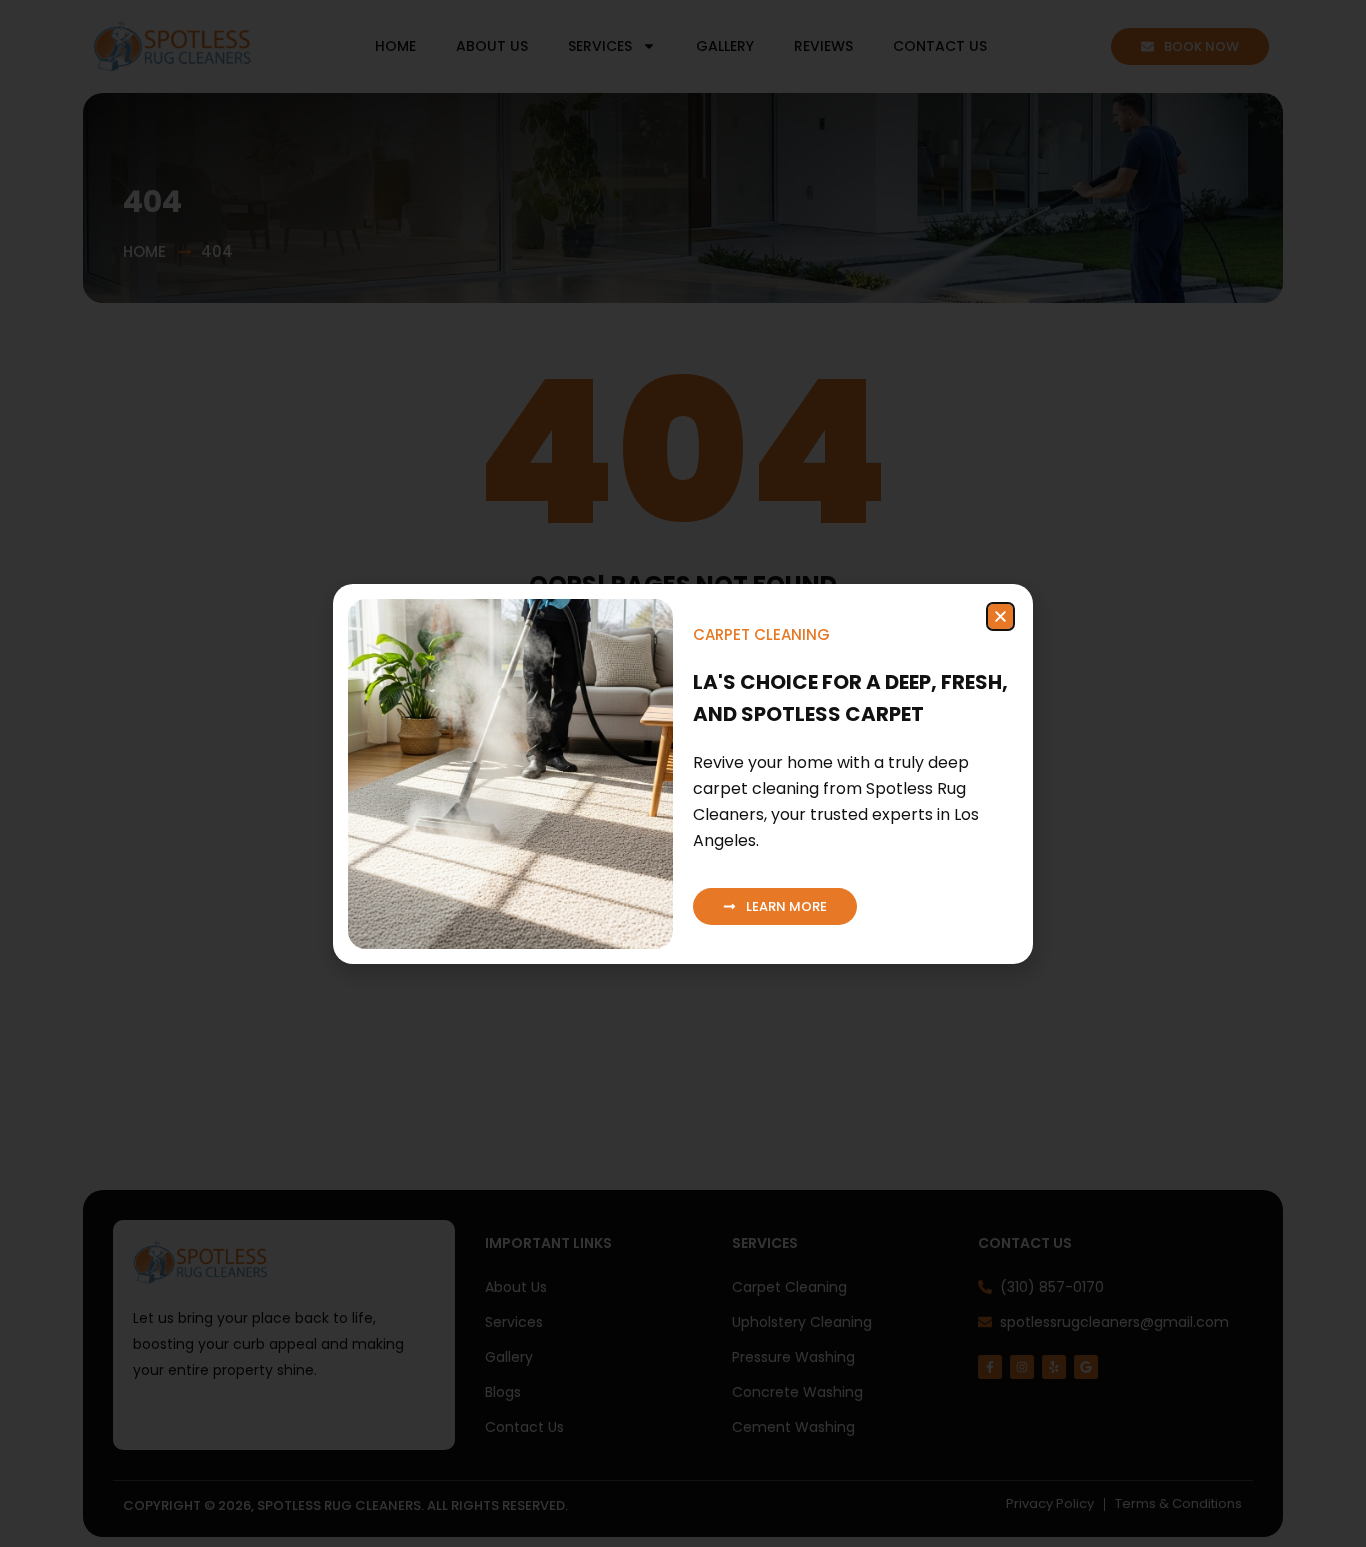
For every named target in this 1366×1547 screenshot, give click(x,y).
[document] (683, 773)
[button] (1000, 616)
